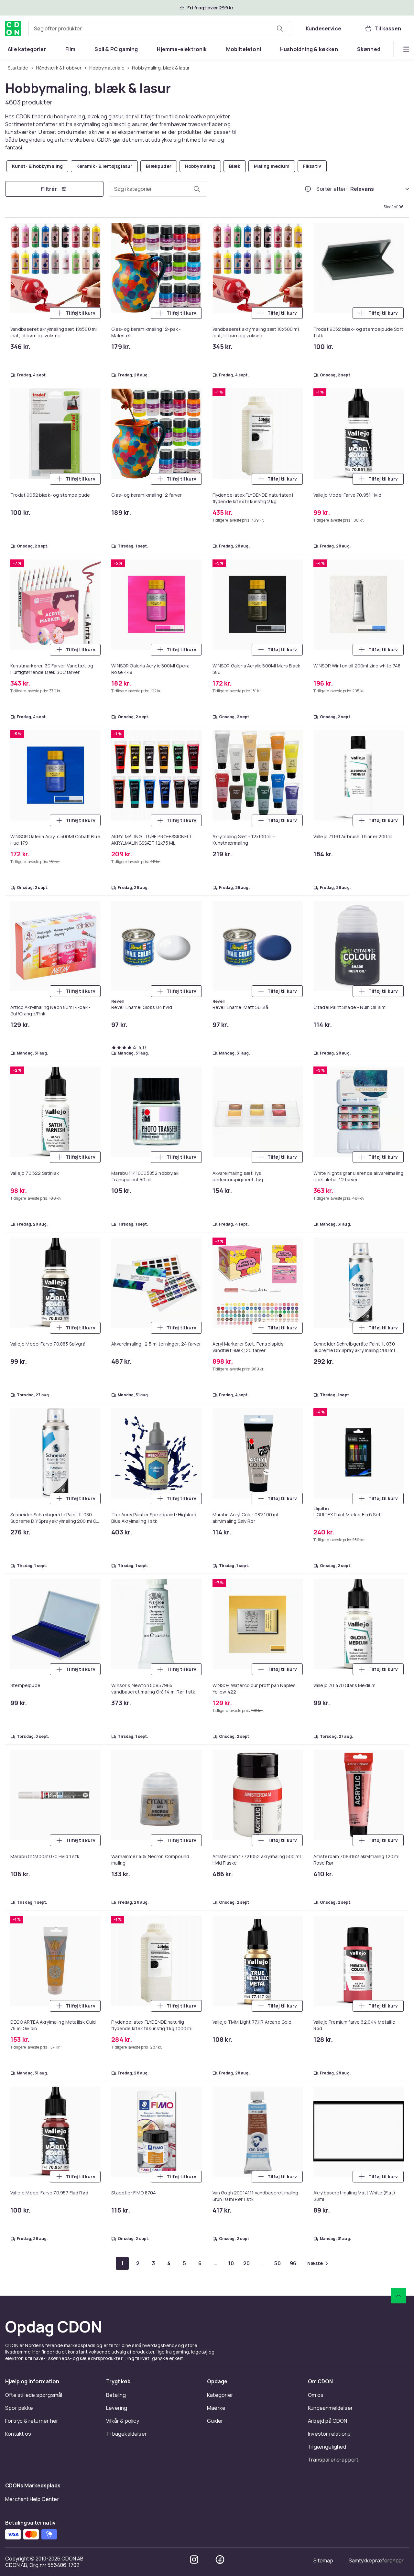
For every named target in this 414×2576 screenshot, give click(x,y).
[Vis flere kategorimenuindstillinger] (406, 49)
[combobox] (159, 28)
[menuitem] (27, 49)
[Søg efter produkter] (280, 28)
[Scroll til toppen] (398, 2296)
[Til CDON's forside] (13, 28)
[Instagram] (194, 2560)
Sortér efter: (332, 189)
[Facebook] (220, 2560)
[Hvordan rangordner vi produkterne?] (308, 189)
